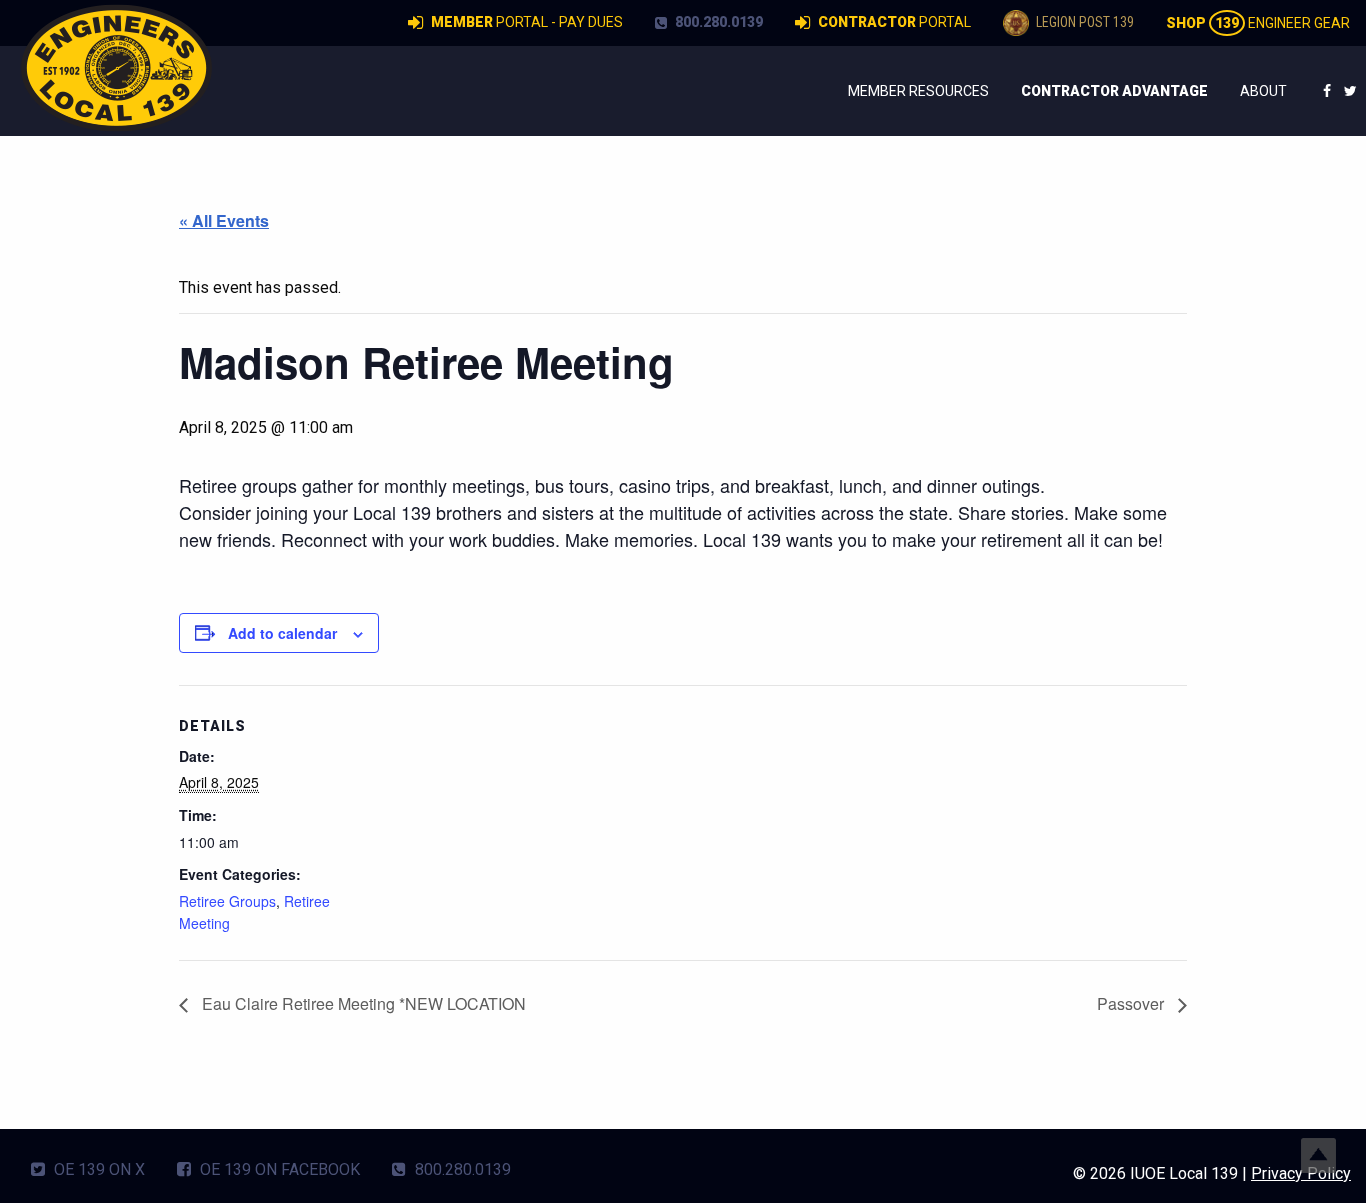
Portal (894, 22)
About (1263, 91)
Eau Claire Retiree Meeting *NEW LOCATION (362, 1003)
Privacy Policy (1301, 1173)
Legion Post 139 (1083, 22)
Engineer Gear (1258, 23)
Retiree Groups (227, 901)
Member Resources (918, 91)
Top (1318, 1155)
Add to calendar (282, 633)
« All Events (224, 220)
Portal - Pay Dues (527, 22)
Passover (1132, 1003)
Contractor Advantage (1114, 91)
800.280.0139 (717, 22)
